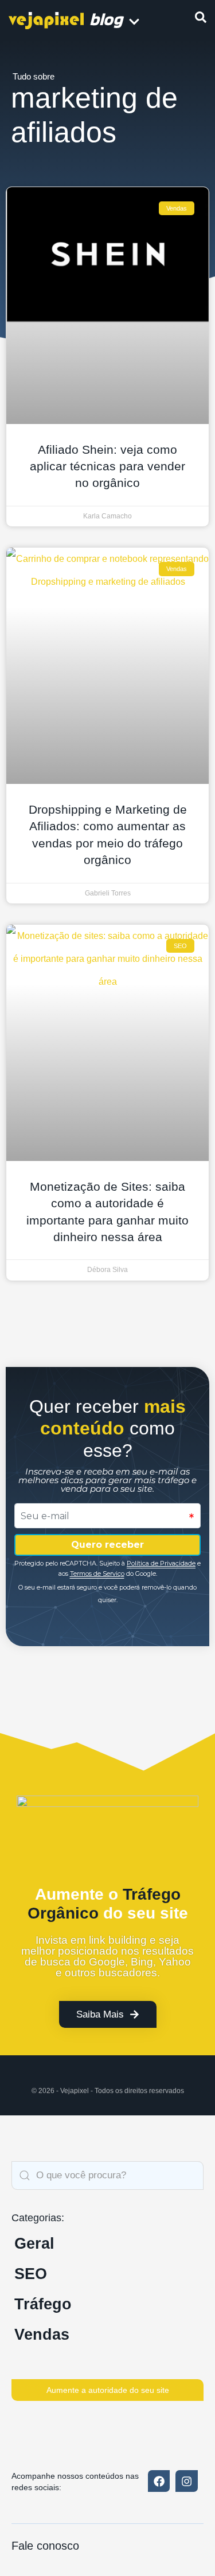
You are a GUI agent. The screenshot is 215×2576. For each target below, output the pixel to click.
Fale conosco (45, 2546)
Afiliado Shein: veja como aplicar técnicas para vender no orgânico (107, 466)
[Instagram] (186, 2481)
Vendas (42, 2335)
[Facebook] (159, 2481)
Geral (34, 2244)
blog (106, 19)
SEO (31, 2274)
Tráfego (43, 2304)
